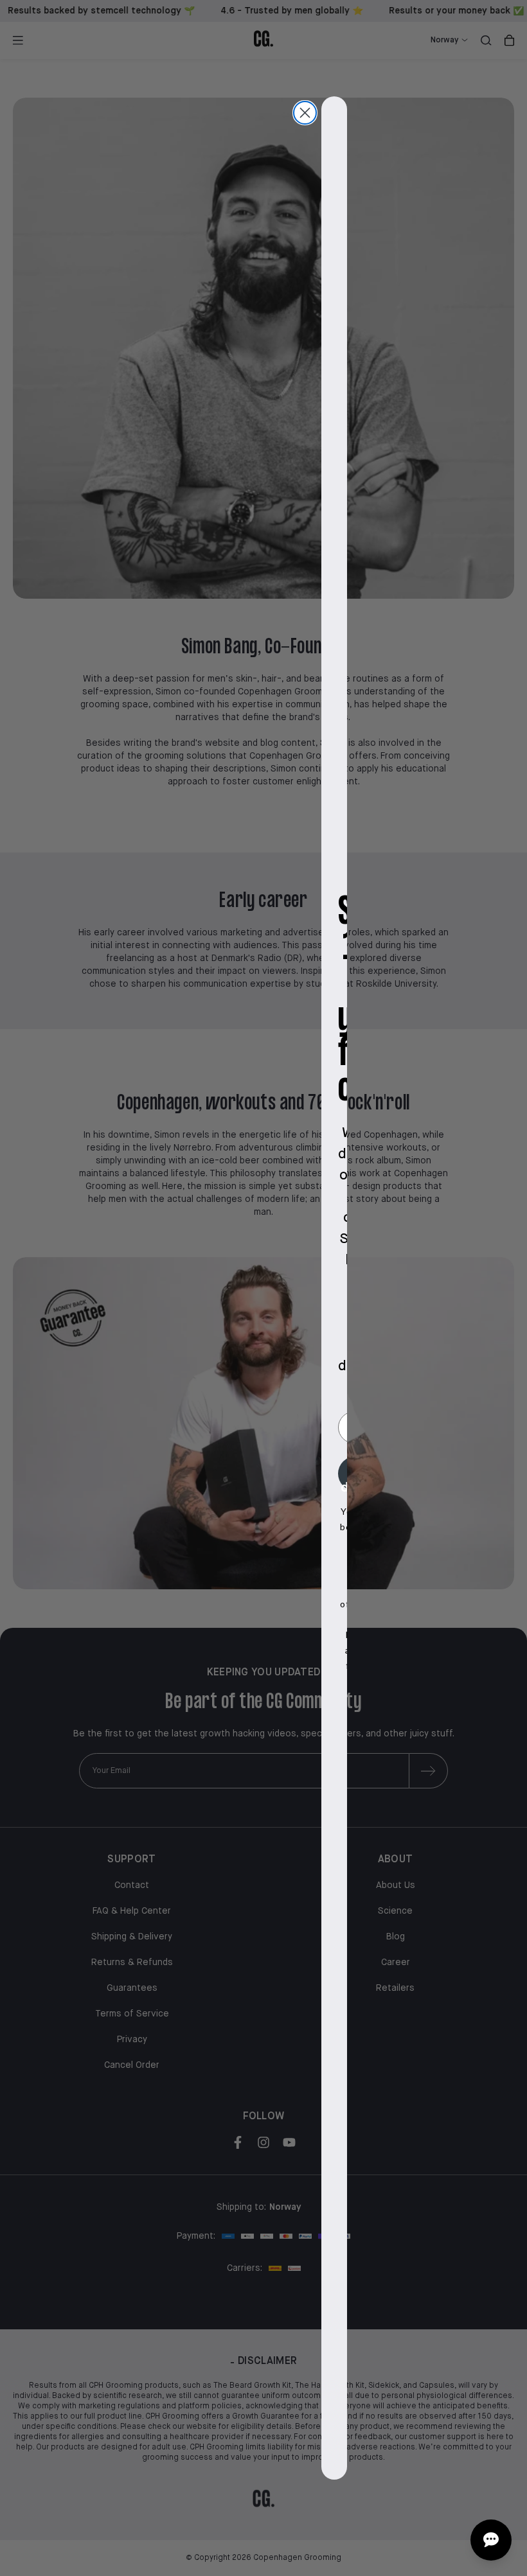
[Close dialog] (305, 113)
